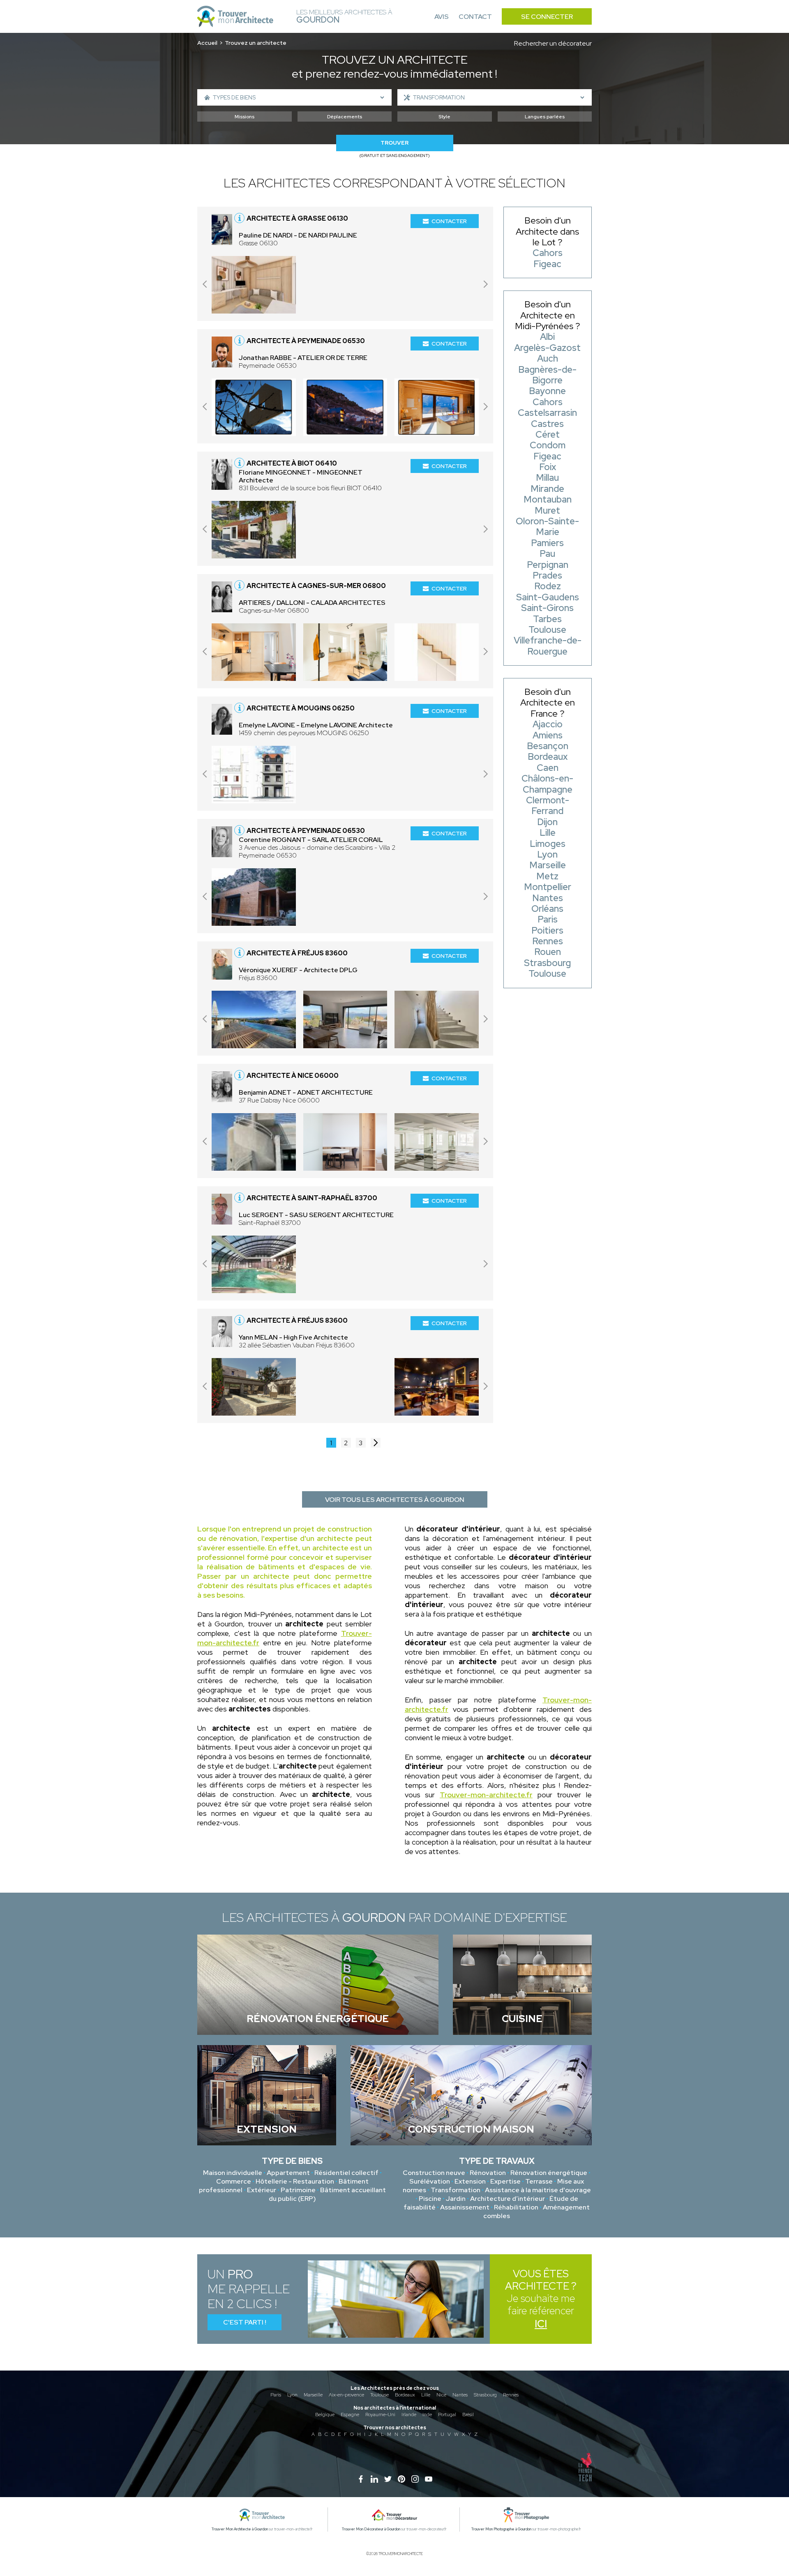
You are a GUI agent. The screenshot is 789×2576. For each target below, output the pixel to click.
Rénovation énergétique (549, 2173)
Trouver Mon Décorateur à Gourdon (371, 2529)
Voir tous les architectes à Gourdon (395, 1500)
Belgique (325, 2415)
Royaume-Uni (380, 2415)
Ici (541, 2324)
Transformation (456, 2190)
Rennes (511, 2395)
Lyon (292, 2395)
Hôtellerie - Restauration (295, 2181)
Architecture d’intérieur (508, 2199)
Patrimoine (298, 2190)
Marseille (313, 2395)
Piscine (430, 2199)
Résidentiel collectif (346, 2173)
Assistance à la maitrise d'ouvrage (538, 2190)
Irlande (409, 2415)
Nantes (460, 2395)
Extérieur (262, 2190)
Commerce (234, 2181)
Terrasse (539, 2181)
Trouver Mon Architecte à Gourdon (240, 2529)
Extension (470, 2181)
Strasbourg (485, 2395)
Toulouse (380, 2395)
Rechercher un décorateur (553, 43)
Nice (441, 2395)
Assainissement (465, 2207)
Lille (426, 2395)
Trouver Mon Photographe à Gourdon (501, 2529)
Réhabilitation (516, 2207)
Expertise (505, 2181)
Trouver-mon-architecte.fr (486, 1795)
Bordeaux (405, 2395)
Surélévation (430, 2181)
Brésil (468, 2415)
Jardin (456, 2199)
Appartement (288, 2173)
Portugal (447, 2415)
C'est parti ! (245, 2322)
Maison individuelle (233, 2173)
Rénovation (488, 2173)
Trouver (394, 143)
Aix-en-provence (346, 2395)
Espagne (350, 2415)
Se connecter (547, 17)
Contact (475, 17)
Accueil (207, 43)
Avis (442, 17)
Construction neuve (434, 2173)
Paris (276, 2395)
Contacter (449, 221)
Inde (427, 2415)
